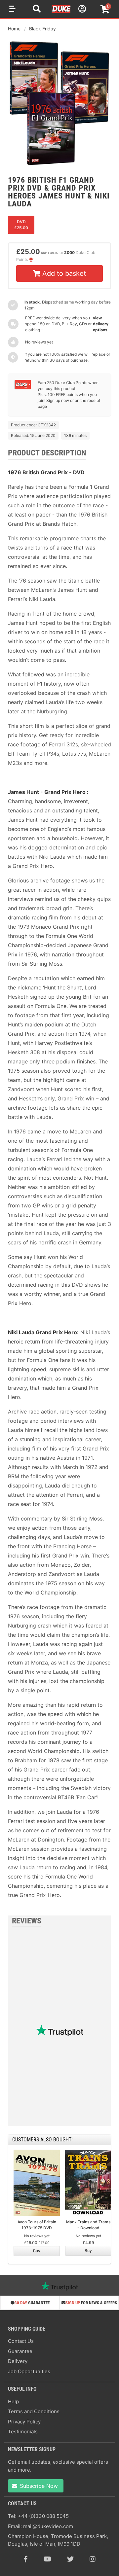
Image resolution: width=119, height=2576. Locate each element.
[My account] (81, 10)
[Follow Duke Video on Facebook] (26, 2559)
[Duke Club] (23, 388)
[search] (37, 10)
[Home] (61, 12)
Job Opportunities (29, 2371)
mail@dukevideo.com (48, 2526)
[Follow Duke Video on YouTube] (47, 2559)
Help (13, 2401)
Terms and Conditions (34, 2411)
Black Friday (42, 29)
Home (14, 29)
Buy (37, 2251)
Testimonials (23, 2432)
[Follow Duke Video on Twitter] (70, 2559)
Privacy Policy (24, 2422)
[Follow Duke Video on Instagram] (93, 2559)
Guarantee (20, 2351)
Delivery (18, 2361)
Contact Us (21, 2341)
